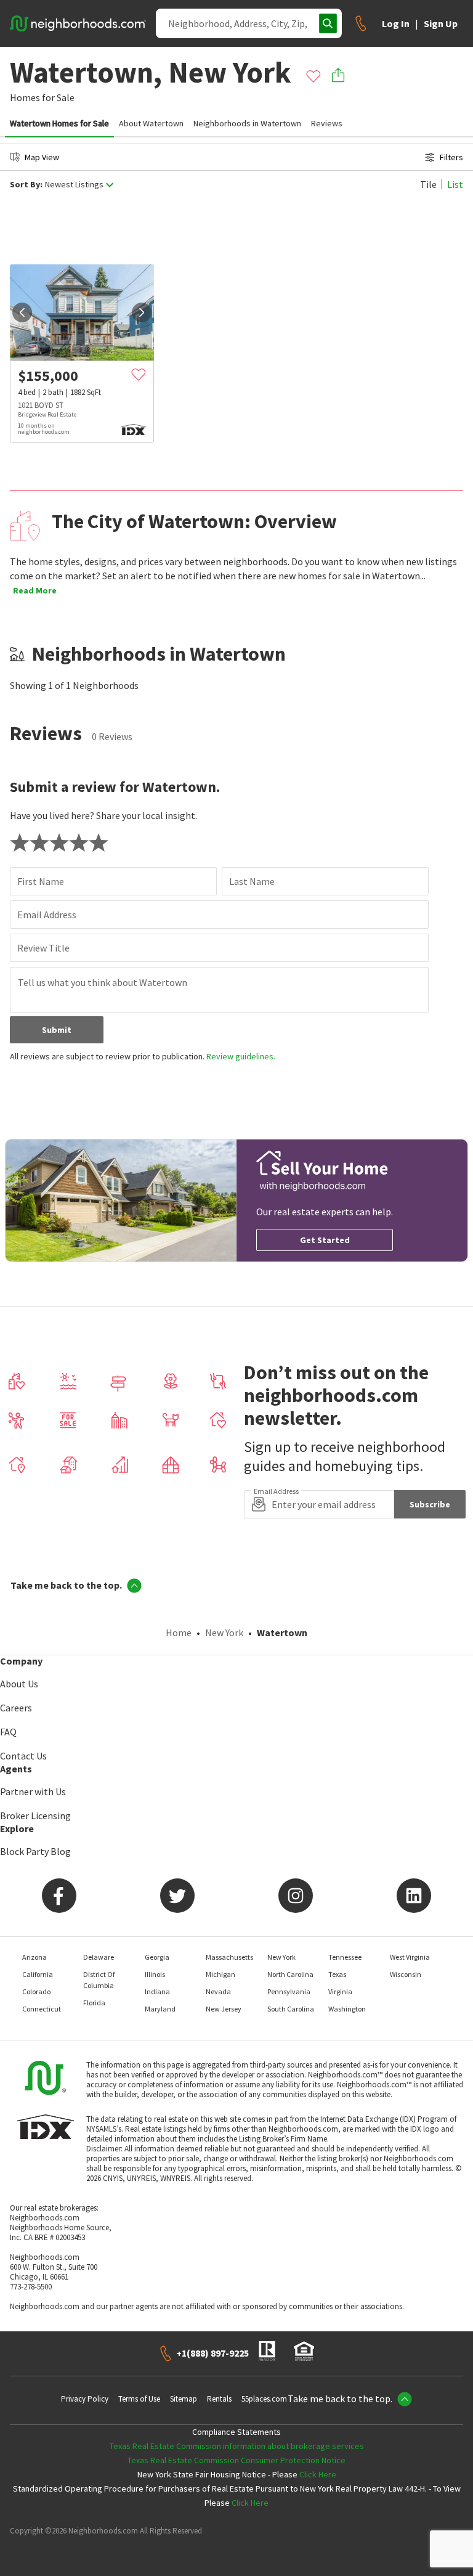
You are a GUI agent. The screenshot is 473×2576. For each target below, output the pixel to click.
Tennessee (345, 1957)
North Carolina (290, 1974)
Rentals (219, 2399)
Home (179, 1632)
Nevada (218, 1991)
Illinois (155, 1974)
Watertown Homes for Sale (59, 123)
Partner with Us (33, 1791)
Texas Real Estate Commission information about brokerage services (237, 2446)
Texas (337, 1974)
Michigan (220, 1974)
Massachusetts (229, 1957)
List (455, 184)
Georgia (157, 1957)
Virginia (340, 1991)
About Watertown (151, 123)
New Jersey (224, 2009)
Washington (347, 2009)
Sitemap (184, 2399)
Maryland (160, 2009)
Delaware (99, 1957)
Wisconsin (406, 1974)
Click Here (318, 2474)
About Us (19, 1684)
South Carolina (291, 2009)
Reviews (327, 123)
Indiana (157, 1991)
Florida (94, 2003)
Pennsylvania (289, 1991)
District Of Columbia (99, 1980)
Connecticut (42, 2009)
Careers (16, 1708)
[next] (142, 312)
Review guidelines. (241, 1056)
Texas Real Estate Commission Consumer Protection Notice (236, 2460)
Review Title (43, 948)
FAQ (8, 1732)
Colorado (36, 1991)
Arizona (34, 1957)
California (38, 1974)
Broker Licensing (35, 1816)
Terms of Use (139, 2399)
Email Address (47, 915)
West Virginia (410, 1957)
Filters (451, 157)
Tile (428, 184)
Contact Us (23, 1756)
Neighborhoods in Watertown (247, 123)
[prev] (22, 312)
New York (224, 1632)
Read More (35, 590)
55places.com (264, 2399)
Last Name (252, 881)
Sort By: (26, 185)
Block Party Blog (35, 1851)
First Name (41, 881)
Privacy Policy (85, 2399)
